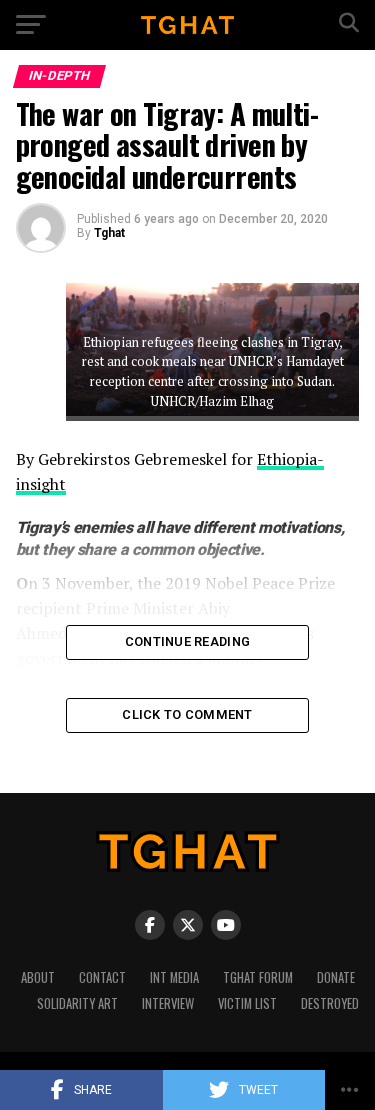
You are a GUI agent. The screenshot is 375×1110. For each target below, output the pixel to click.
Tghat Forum (258, 977)
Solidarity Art (77, 1003)
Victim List (247, 1003)
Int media (174, 977)
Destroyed (330, 1003)
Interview (168, 1003)
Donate (336, 977)
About (38, 977)
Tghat (109, 233)
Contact (102, 977)
